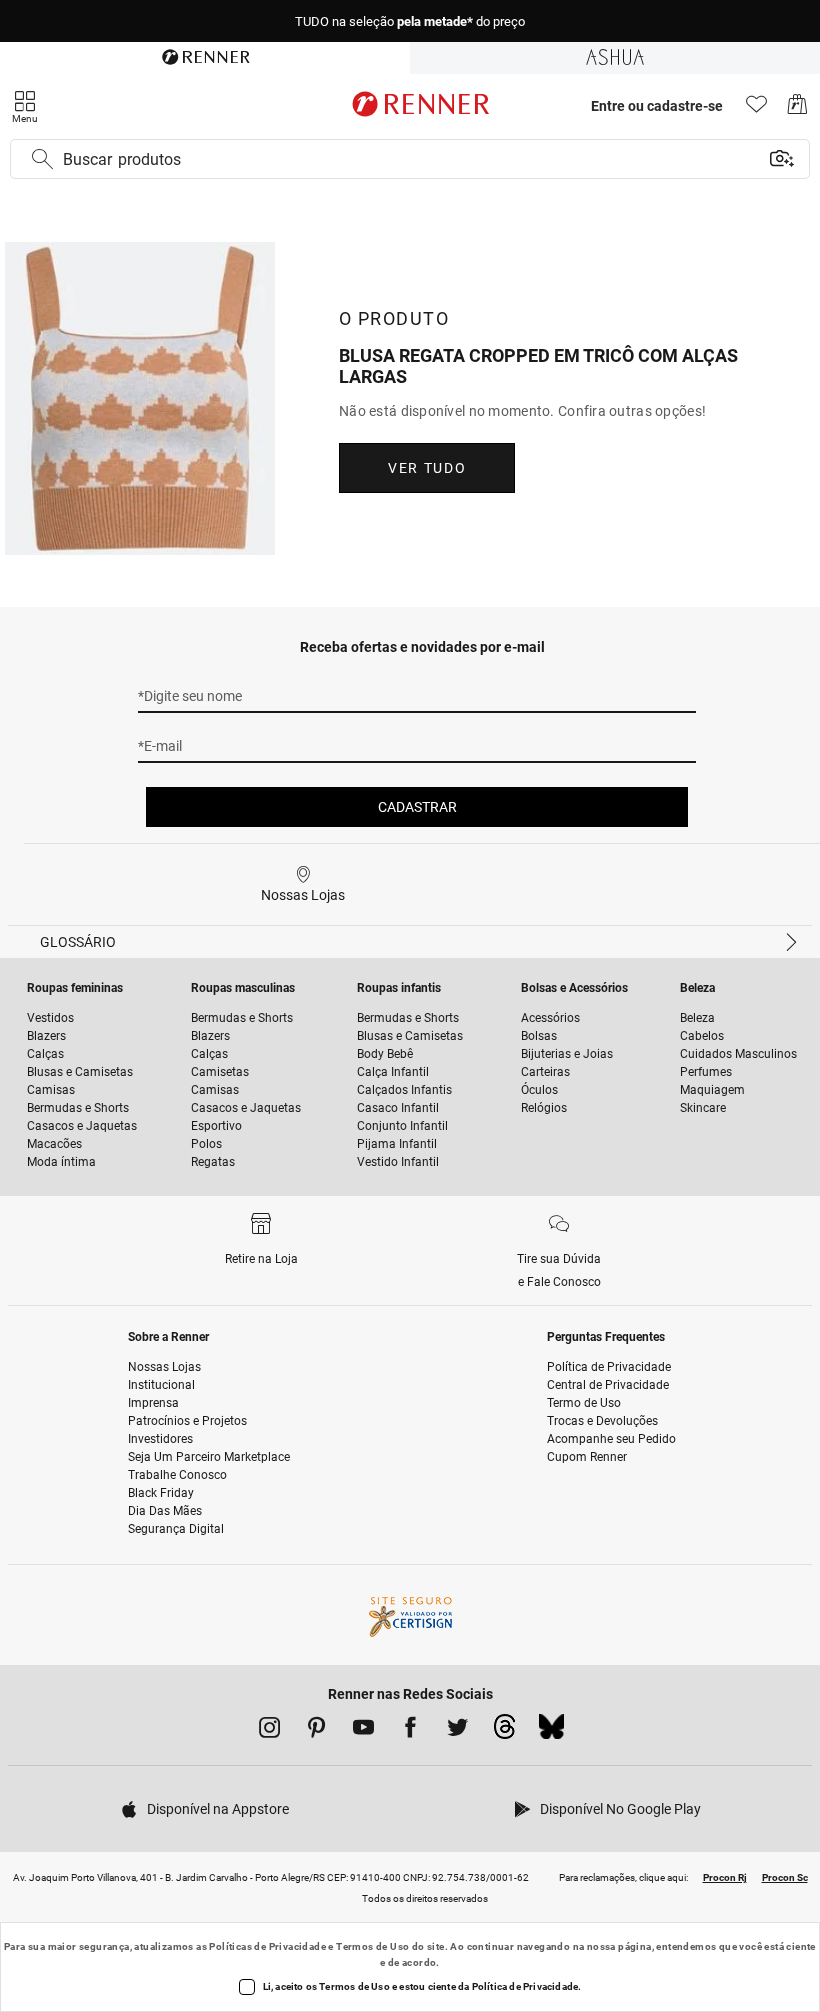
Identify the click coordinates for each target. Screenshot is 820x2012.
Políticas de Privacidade (267, 1946)
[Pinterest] (316, 1731)
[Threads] (504, 1732)
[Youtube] (363, 1731)
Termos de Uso (372, 1946)
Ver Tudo (427, 468)
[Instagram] (269, 1731)
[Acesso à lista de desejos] (756, 109)
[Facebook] (410, 1731)
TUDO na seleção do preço (410, 21)
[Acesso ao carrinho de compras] (797, 109)
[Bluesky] (551, 1732)
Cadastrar (417, 807)
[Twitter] (457, 1731)
